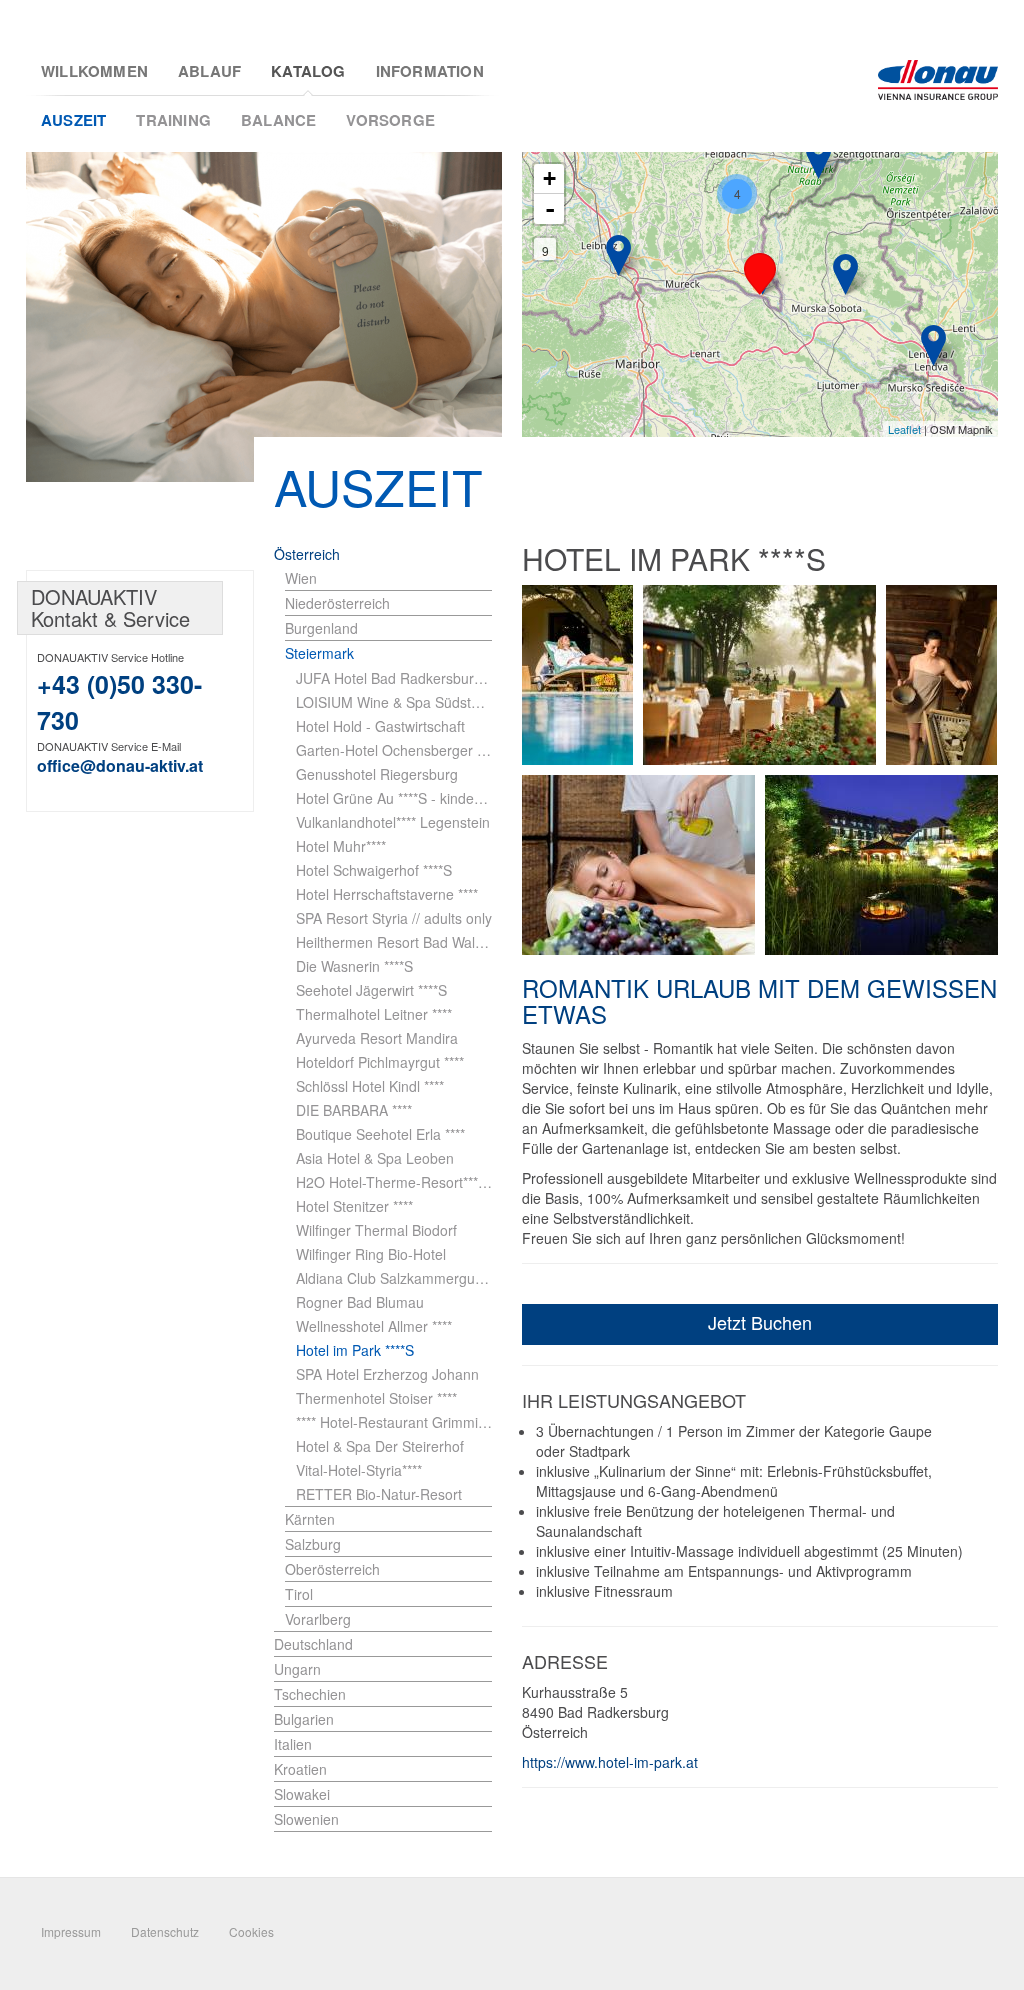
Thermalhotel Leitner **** (374, 1014)
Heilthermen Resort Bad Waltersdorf (394, 942)
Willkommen (94, 71)
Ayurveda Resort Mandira (377, 1038)
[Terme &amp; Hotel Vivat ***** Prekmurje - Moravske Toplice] (845, 274)
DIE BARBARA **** (354, 1110)
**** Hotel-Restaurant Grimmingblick (394, 1422)
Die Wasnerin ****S (354, 966)
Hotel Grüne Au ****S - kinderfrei (394, 798)
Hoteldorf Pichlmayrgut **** (380, 1062)
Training (173, 120)
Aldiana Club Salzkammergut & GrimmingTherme (394, 1278)
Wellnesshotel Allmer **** (374, 1326)
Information (430, 71)
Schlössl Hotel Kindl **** (370, 1086)
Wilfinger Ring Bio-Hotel (371, 1254)
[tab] (388, 578)
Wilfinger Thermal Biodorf (376, 1230)
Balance (278, 120)
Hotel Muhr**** (341, 846)
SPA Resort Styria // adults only (394, 918)
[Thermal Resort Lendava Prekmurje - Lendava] (933, 345)
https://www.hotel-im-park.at (610, 1762)
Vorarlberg (318, 1619)
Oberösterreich (332, 1569)
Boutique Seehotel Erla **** (380, 1134)
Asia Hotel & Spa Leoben (375, 1158)
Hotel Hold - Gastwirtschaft (380, 726)
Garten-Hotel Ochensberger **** (394, 750)
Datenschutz (165, 1931)
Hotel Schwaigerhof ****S (374, 870)
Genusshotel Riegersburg (377, 774)
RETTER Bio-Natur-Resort (379, 1494)
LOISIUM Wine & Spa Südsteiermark (394, 702)
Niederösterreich (337, 603)
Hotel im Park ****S (355, 1350)
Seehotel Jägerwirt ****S (371, 990)
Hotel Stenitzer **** (354, 1206)
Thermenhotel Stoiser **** (376, 1398)
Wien (301, 578)
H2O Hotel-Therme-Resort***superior (394, 1182)
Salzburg (313, 1544)
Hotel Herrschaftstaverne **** (387, 894)
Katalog (308, 71)
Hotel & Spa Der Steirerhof (380, 1446)
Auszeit (73, 120)
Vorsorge (390, 120)
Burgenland (321, 628)
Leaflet (904, 429)
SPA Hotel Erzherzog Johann (387, 1374)
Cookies (251, 1931)
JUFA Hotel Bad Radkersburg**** (394, 678)
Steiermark (319, 653)
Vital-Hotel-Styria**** (359, 1470)
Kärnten (310, 1519)
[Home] (938, 80)
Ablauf (209, 71)
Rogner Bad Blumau (360, 1302)
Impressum (71, 1931)
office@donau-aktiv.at (120, 765)
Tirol (299, 1594)
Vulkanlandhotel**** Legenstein (393, 822)
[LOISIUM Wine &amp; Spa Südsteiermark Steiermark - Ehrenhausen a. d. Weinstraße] (618, 255)
